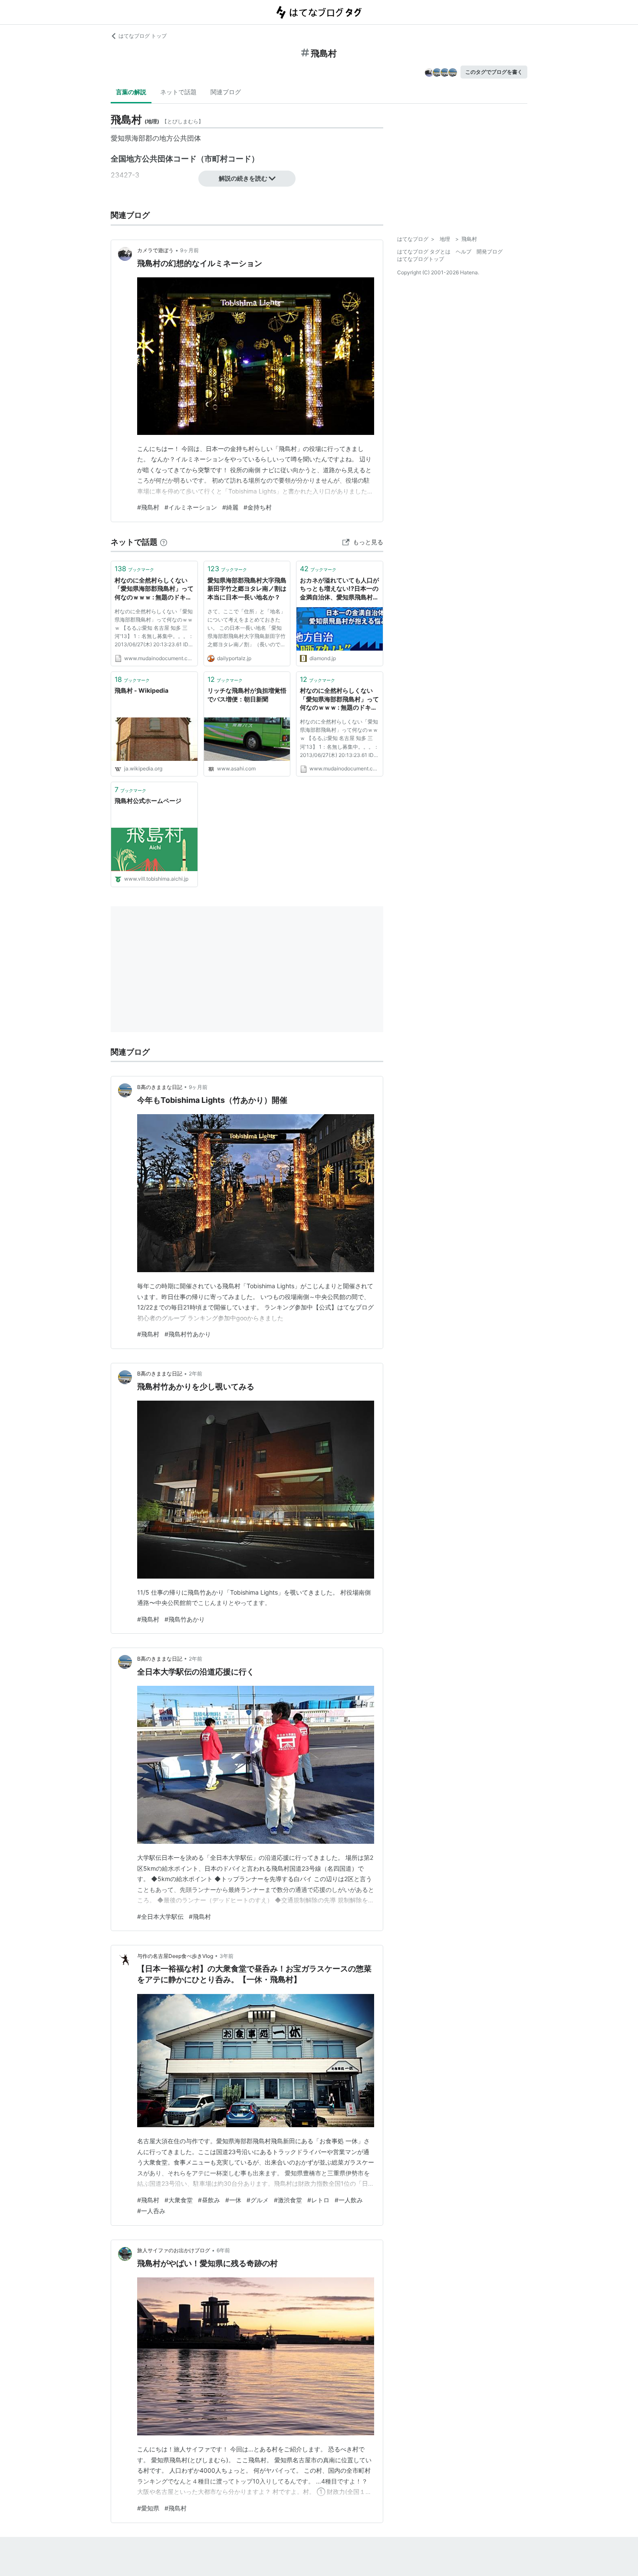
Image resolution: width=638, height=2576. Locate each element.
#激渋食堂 (288, 2200)
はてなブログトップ (421, 259)
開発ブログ (490, 252)
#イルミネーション (191, 507)
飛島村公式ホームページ (148, 801)
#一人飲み (349, 2200)
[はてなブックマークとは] (164, 542)
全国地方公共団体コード (154, 159)
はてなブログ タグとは (424, 252)
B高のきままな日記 (160, 1087)
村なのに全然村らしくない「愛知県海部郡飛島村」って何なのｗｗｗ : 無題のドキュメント (154, 589)
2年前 (196, 1374)
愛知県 (121, 138)
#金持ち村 (258, 507)
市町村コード (228, 159)
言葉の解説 (131, 92)
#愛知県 (148, 2508)
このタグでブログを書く (494, 72)
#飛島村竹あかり (188, 1334)
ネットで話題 (178, 92)
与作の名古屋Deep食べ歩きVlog (175, 1956)
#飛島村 (148, 507)
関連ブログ (226, 92)
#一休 (233, 2200)
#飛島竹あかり (185, 1619)
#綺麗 (230, 507)
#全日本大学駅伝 (160, 1916)
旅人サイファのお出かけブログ (174, 2250)
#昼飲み (209, 2200)
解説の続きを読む (243, 178)
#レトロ (318, 2200)
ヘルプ (464, 252)
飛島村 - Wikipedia (141, 690)
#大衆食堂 (179, 2200)
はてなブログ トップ (143, 36)
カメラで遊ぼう (155, 250)
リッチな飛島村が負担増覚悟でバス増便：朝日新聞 (247, 695)
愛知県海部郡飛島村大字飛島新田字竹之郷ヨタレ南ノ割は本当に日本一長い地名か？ (247, 589)
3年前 (227, 1956)
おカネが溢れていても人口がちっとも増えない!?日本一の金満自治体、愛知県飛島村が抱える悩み (339, 589)
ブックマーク (134, 569)
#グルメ (258, 2200)
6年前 (223, 2250)
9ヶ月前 (189, 250)
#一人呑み (151, 2211)
